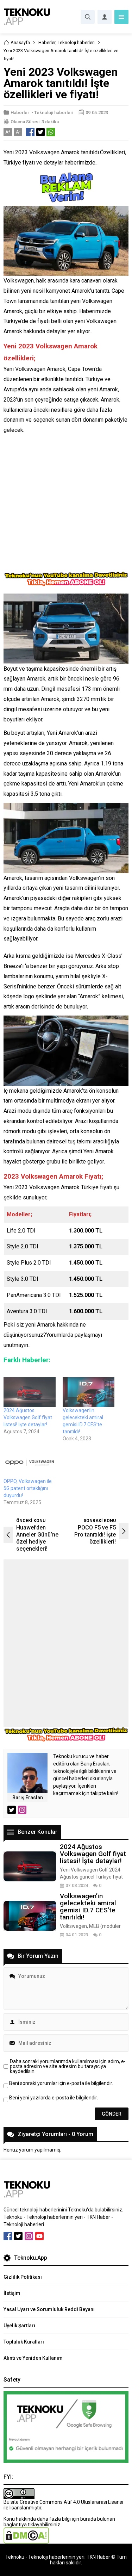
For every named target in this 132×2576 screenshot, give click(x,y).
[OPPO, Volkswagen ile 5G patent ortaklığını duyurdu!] (30, 1463)
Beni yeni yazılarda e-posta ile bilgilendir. (54, 2098)
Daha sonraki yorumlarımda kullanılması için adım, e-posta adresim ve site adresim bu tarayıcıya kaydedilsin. (68, 2066)
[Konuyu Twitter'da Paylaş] (40, 132)
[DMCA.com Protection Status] (26, 2541)
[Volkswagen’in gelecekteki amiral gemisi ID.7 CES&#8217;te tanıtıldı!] (89, 1392)
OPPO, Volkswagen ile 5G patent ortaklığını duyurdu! (28, 1488)
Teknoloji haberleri (76, 42)
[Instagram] (29, 2236)
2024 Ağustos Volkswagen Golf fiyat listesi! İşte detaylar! (28, 1417)
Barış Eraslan (28, 1798)
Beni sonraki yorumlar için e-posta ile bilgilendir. (61, 2083)
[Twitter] (18, 2236)
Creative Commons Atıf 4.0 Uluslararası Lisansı (71, 2502)
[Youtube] (39, 2236)
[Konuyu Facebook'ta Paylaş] (30, 132)
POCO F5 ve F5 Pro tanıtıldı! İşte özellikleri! (95, 1535)
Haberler (47, 42)
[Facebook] (8, 2236)
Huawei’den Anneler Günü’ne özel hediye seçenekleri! (37, 1538)
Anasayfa (20, 42)
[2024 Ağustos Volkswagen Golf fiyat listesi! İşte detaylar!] (30, 1392)
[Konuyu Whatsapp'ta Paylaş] (51, 132)
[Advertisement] (66, 505)
